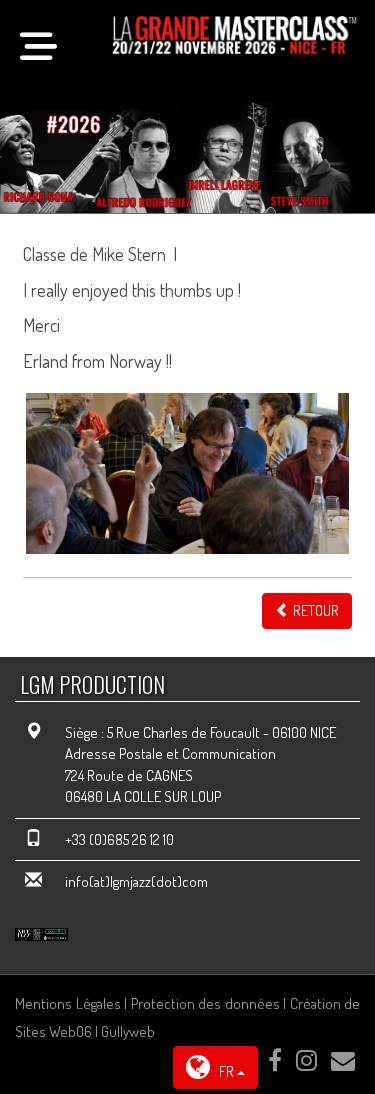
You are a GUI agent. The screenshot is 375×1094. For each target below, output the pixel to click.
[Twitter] (306, 1060)
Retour (314, 610)
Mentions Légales (68, 1003)
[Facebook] (275, 1060)
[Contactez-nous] (343, 1060)
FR (226, 1071)
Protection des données (205, 1003)
